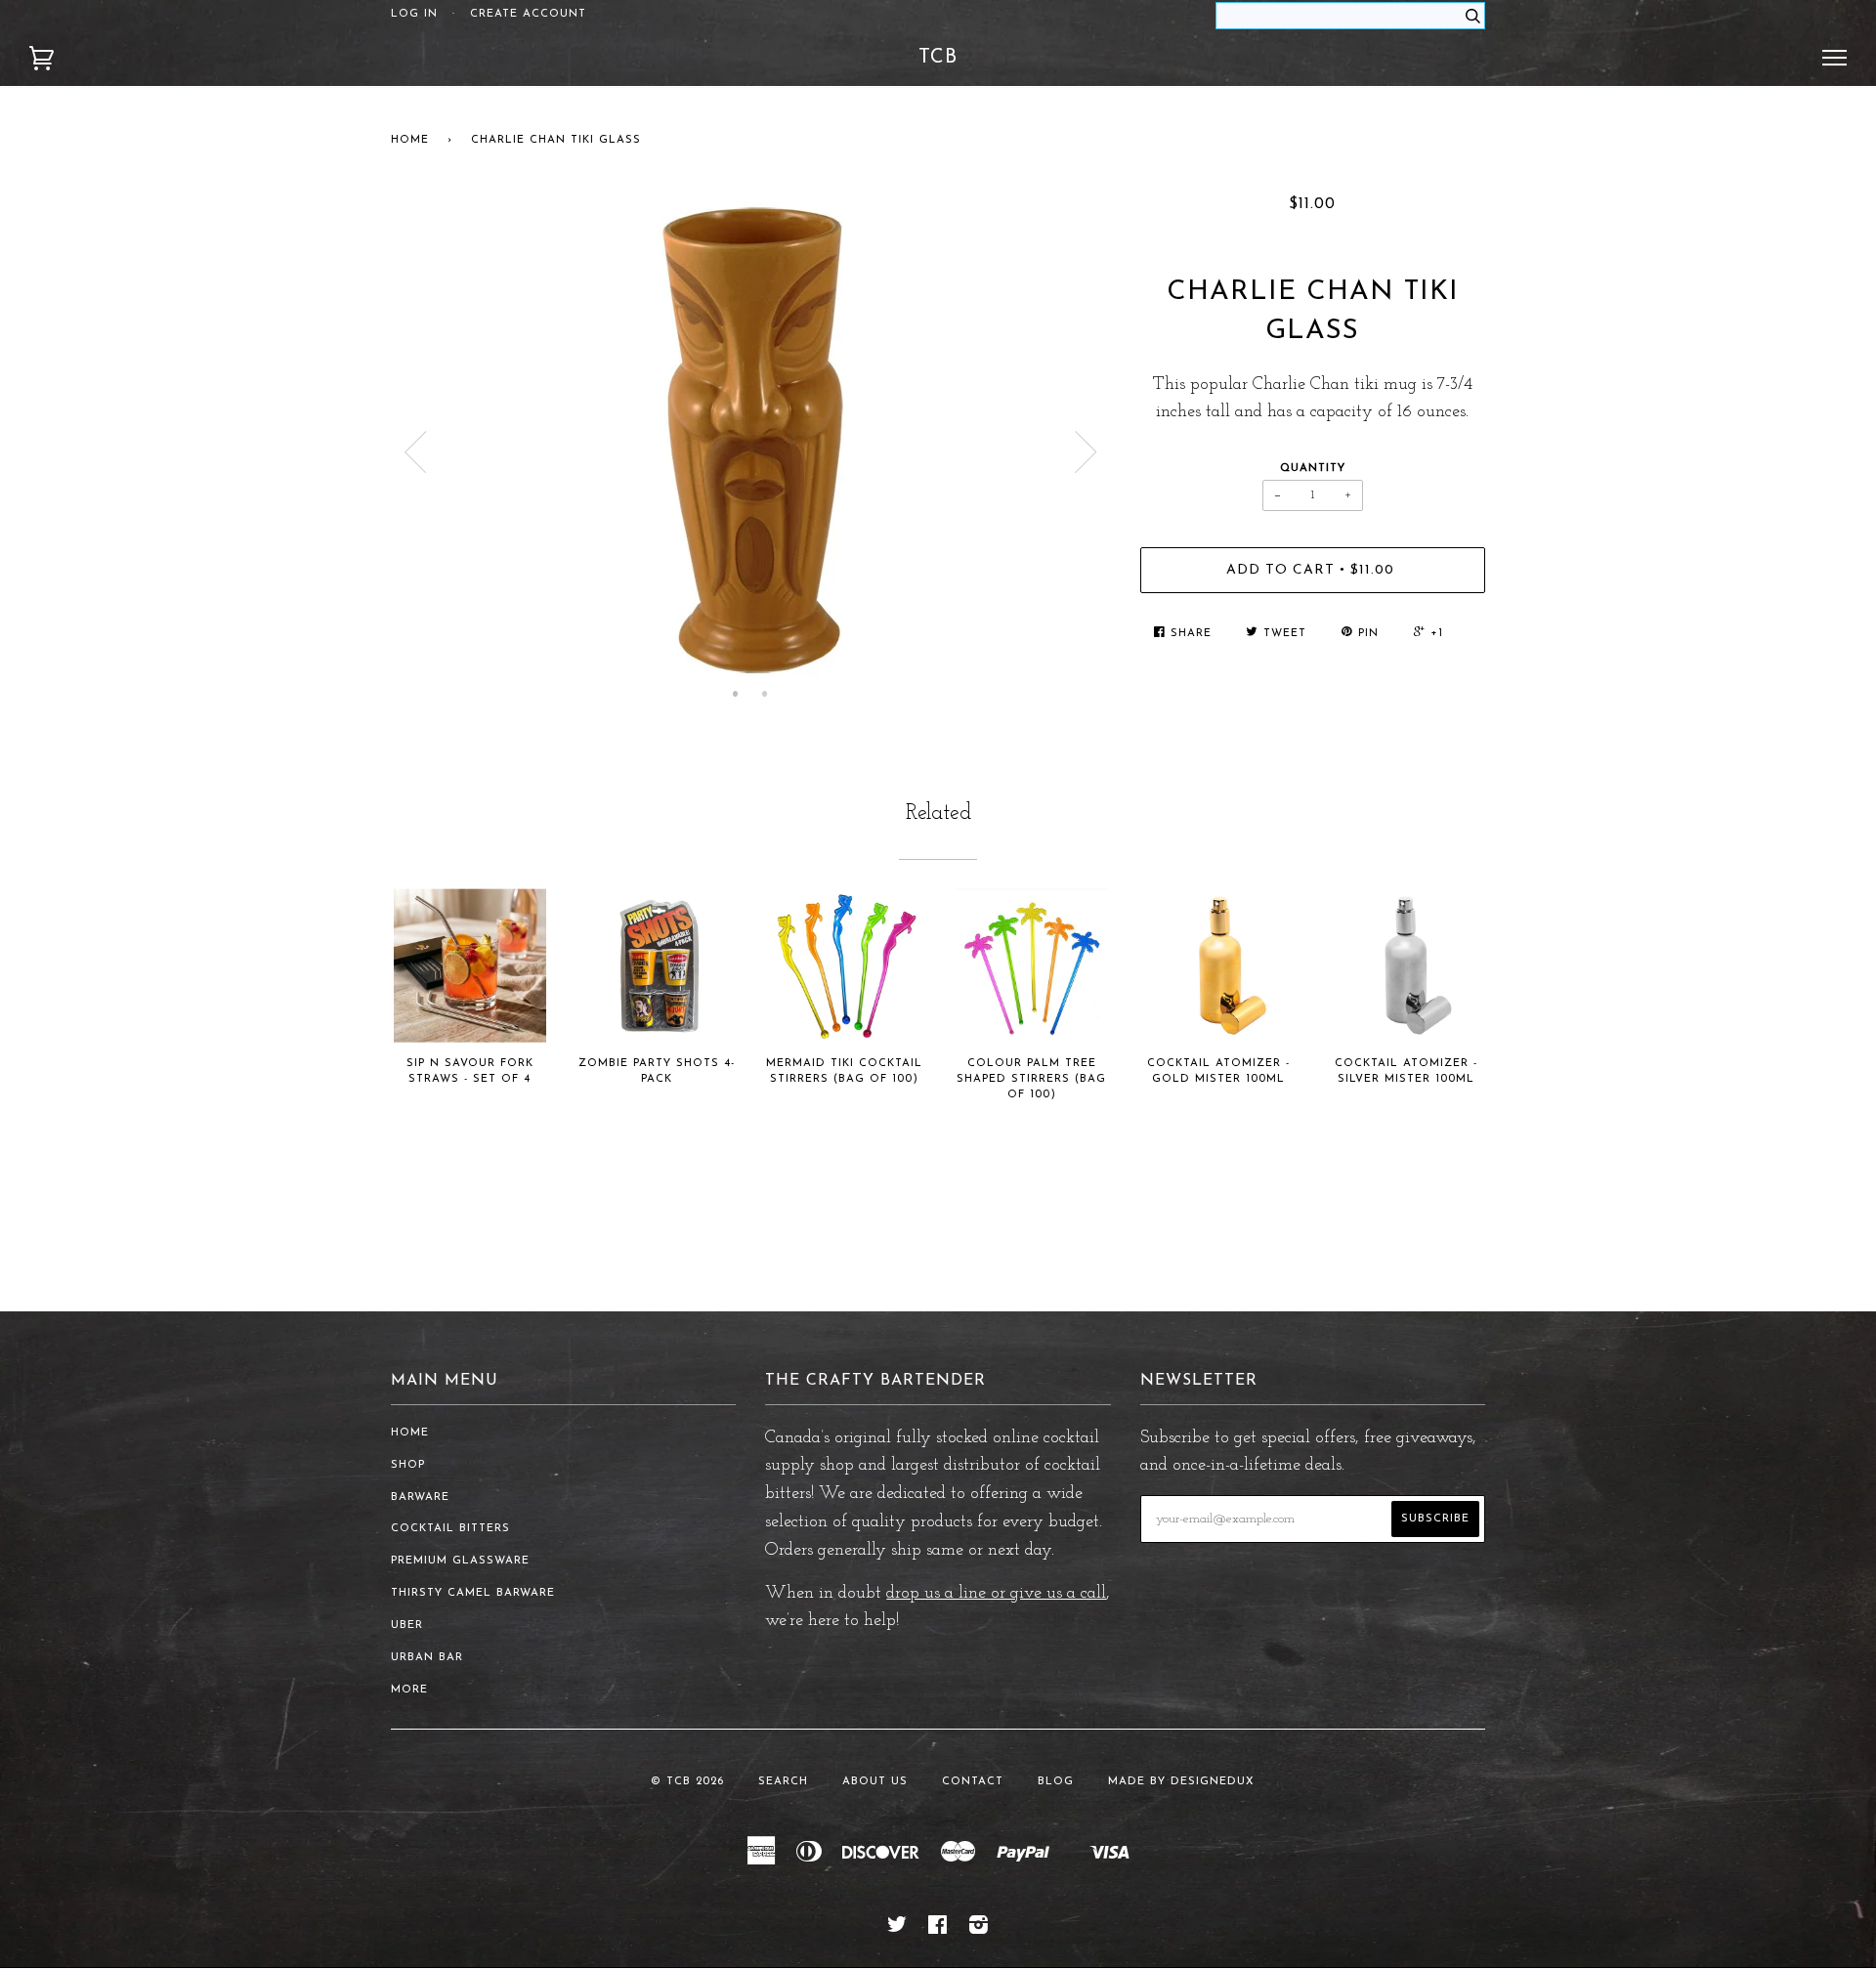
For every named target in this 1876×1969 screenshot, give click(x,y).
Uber (407, 1626)
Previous (415, 452)
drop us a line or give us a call (996, 1594)
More (409, 1690)
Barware (420, 1498)
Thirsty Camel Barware (473, 1593)
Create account (528, 14)
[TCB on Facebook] (938, 1929)
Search (783, 1782)
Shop (408, 1465)
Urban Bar (427, 1658)
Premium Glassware (460, 1561)
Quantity (1313, 469)
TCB (938, 58)
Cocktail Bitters (450, 1529)
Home (410, 140)
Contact (973, 1782)
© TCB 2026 (687, 1782)
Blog (1056, 1782)
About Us (875, 1782)
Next (1087, 452)
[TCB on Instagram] (979, 1929)
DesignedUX (1213, 1782)
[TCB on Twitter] (897, 1929)
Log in (414, 14)
